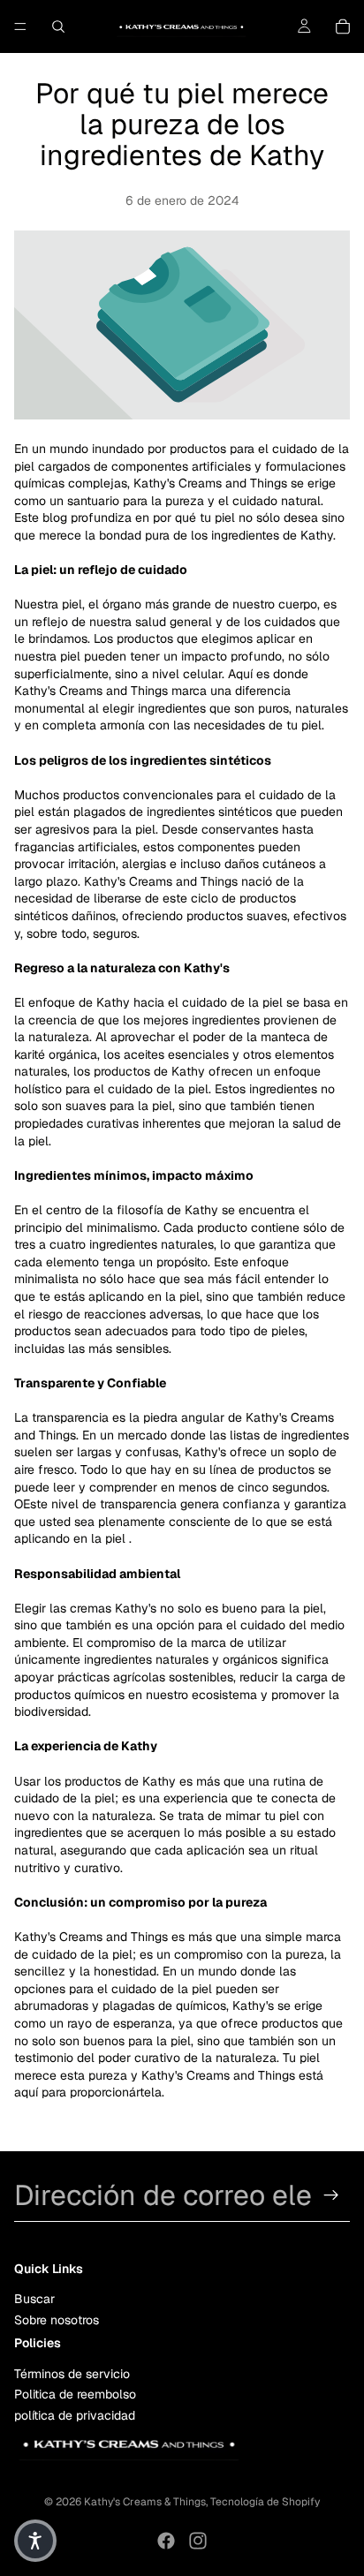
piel (115, 1538)
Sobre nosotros (57, 2320)
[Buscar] (58, 26)
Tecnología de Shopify (265, 2502)
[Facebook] (166, 2541)
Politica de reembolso (75, 2394)
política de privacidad (75, 2415)
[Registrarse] (331, 2195)
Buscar (34, 2299)
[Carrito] (343, 26)
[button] (35, 2541)
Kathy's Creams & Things (145, 2502)
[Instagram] (198, 2541)
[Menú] (20, 26)
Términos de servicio (72, 2374)
